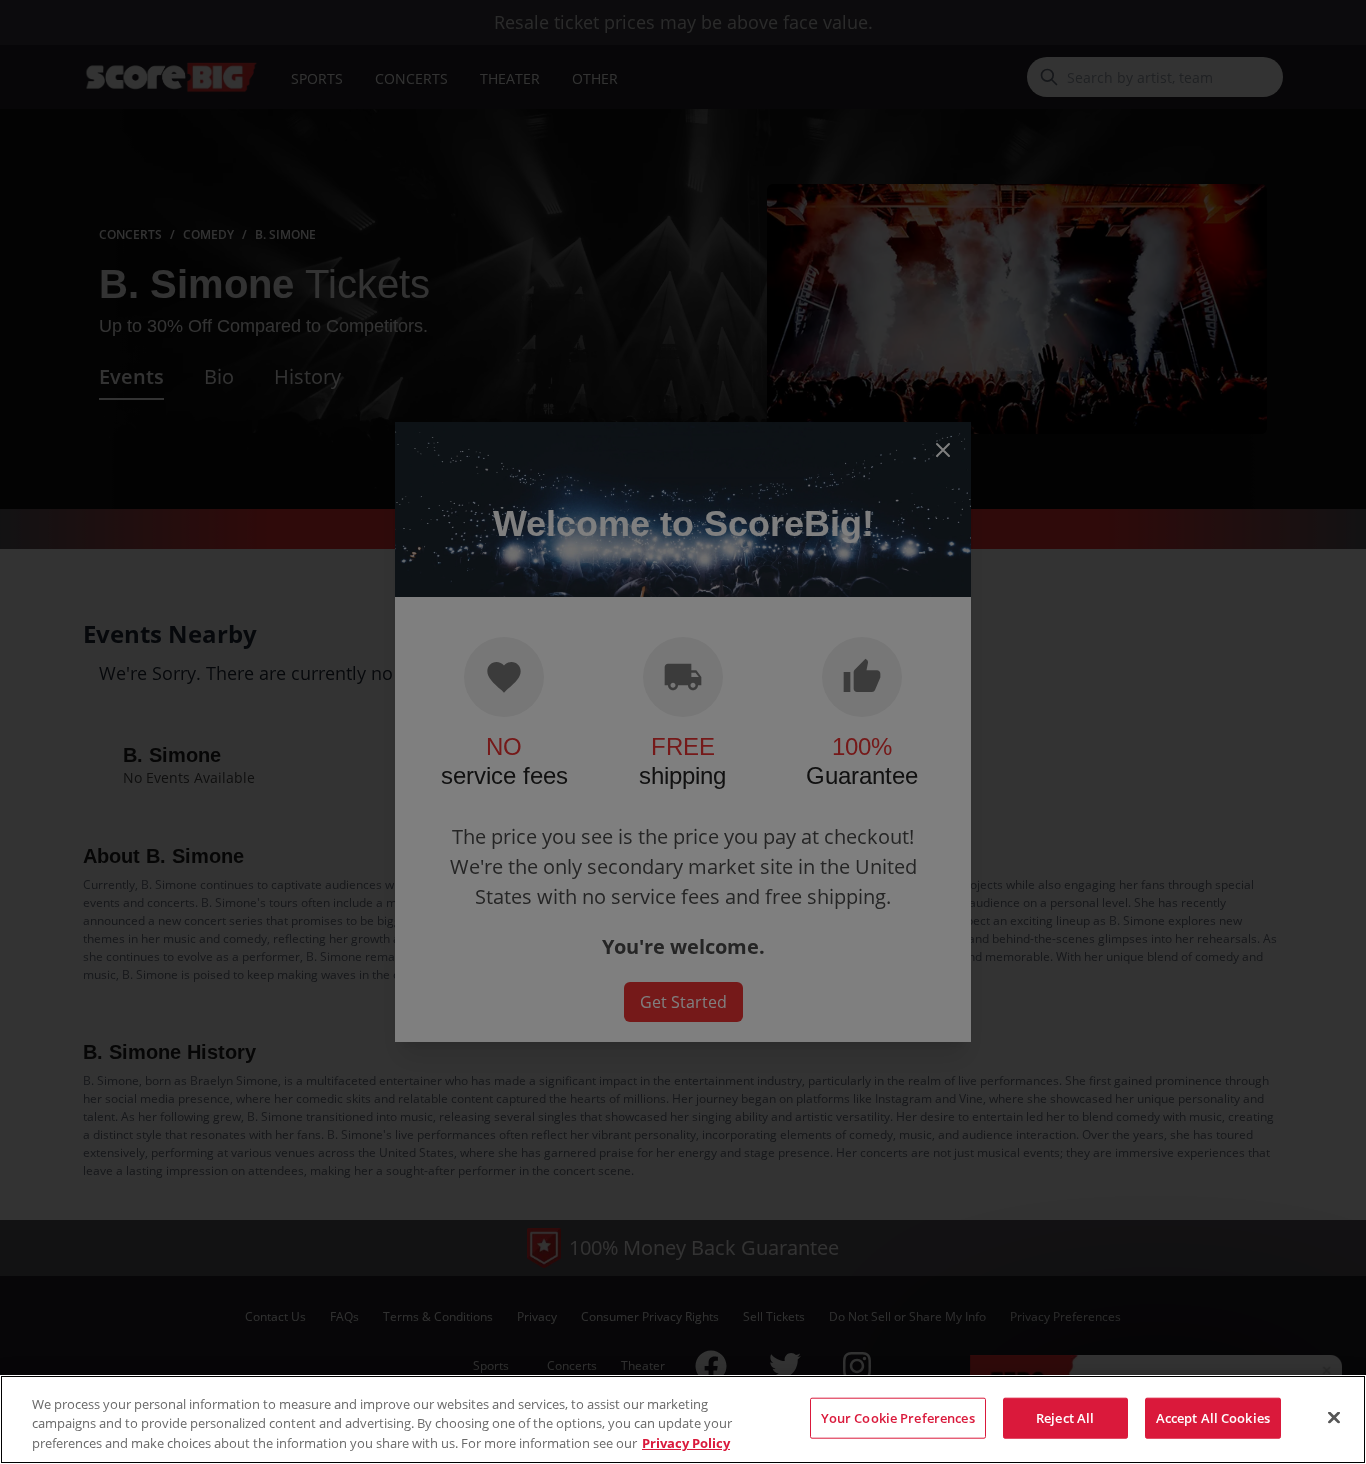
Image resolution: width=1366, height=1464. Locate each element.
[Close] (1334, 1417)
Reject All (1065, 1417)
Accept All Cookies (1213, 1417)
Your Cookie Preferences (898, 1417)
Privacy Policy (686, 1443)
